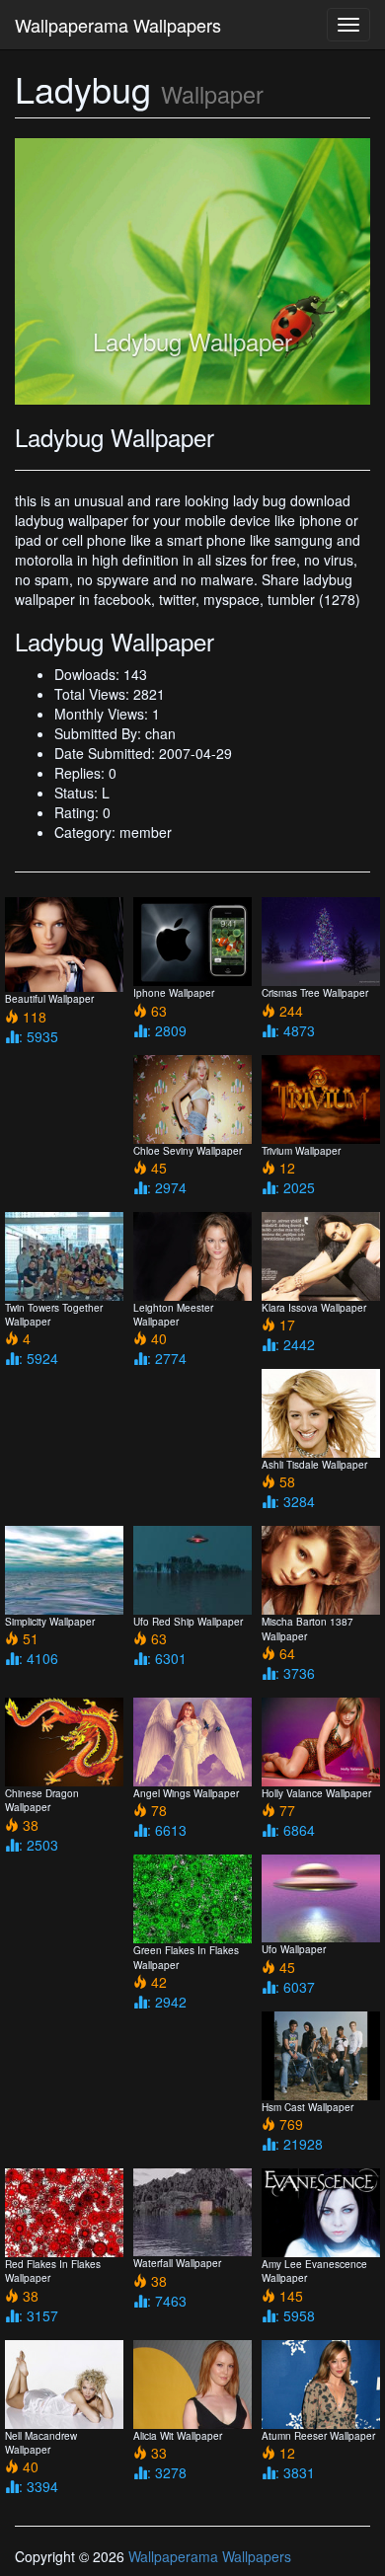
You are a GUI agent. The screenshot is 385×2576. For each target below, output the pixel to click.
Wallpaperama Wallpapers (118, 25)
